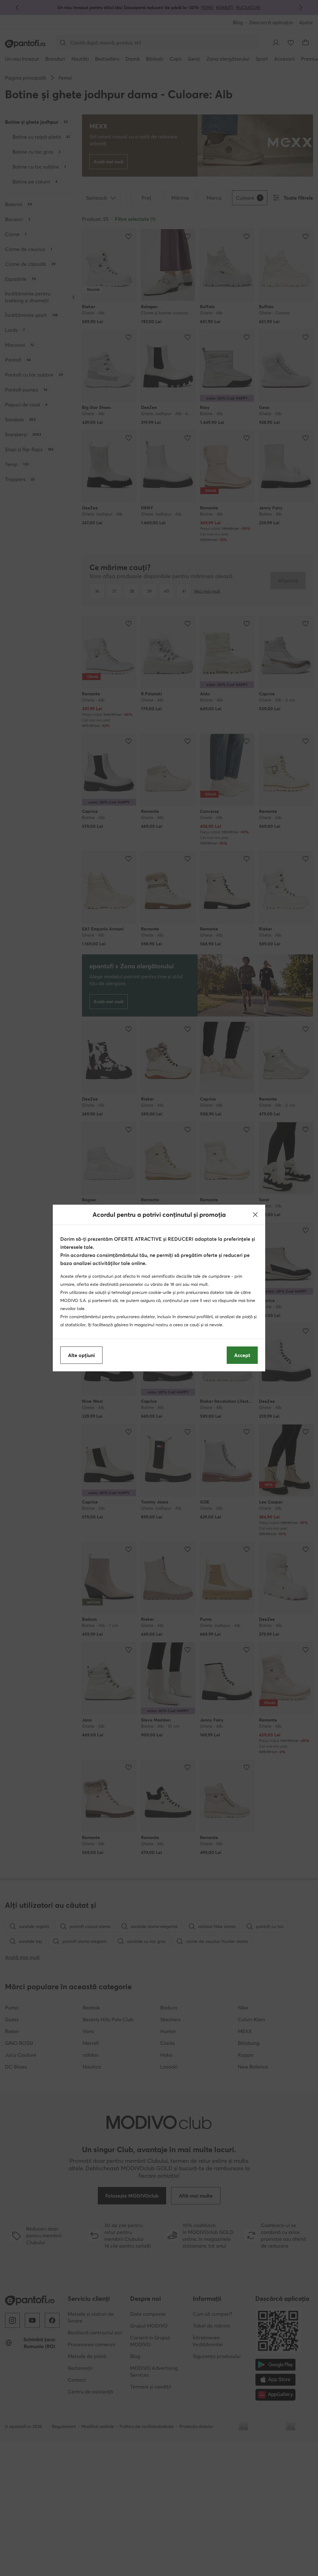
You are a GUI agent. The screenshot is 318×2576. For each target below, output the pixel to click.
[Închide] (255, 1215)
